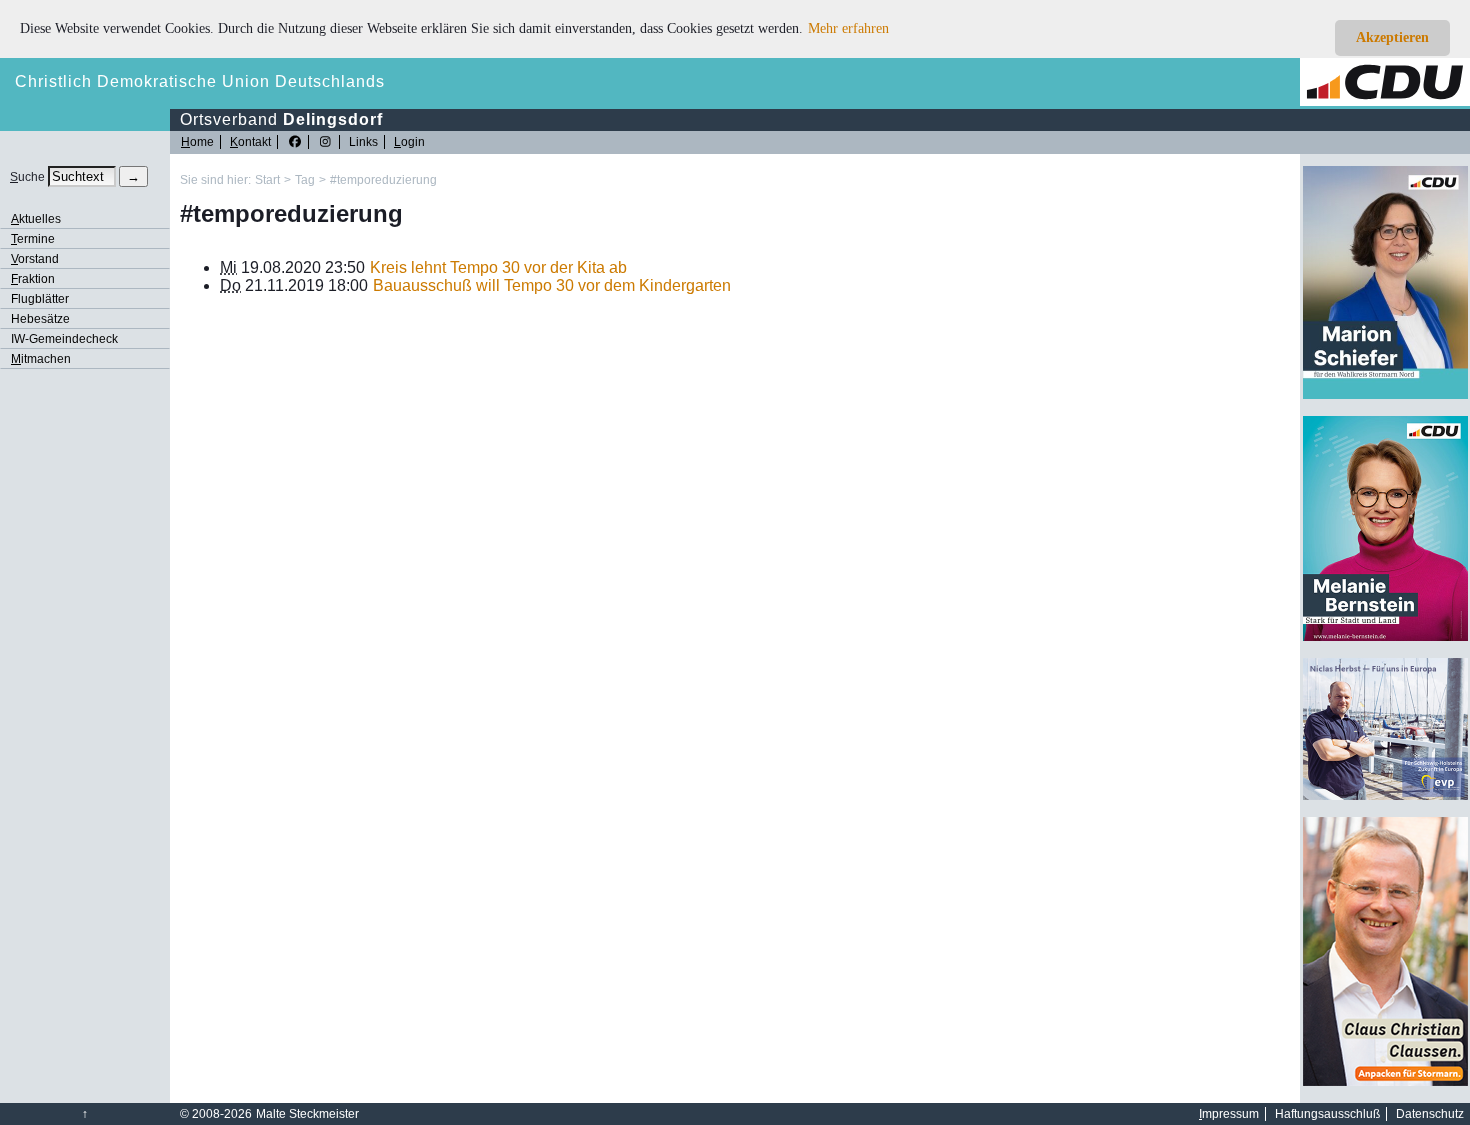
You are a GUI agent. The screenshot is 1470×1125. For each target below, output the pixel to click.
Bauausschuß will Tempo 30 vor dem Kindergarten (552, 285)
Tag (305, 180)
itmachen (41, 359)
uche (27, 177)
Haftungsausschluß (1327, 1114)
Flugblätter (40, 299)
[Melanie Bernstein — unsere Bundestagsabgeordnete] (1385, 637)
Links (363, 142)
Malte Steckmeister (307, 1114)
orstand (35, 259)
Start (267, 180)
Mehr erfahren (848, 28)
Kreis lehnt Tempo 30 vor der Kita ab (498, 267)
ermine (33, 239)
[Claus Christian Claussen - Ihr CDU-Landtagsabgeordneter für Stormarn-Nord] (1385, 1082)
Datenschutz (1430, 1114)
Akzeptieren (1392, 37)
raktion (33, 279)
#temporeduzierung (383, 180)
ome (197, 142)
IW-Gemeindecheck (64, 339)
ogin (409, 142)
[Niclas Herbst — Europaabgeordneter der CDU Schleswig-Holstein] (1385, 796)
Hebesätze (40, 319)
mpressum (1229, 1114)
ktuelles (36, 219)
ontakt (250, 142)
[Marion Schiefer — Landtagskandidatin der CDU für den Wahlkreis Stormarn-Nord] (1385, 395)
